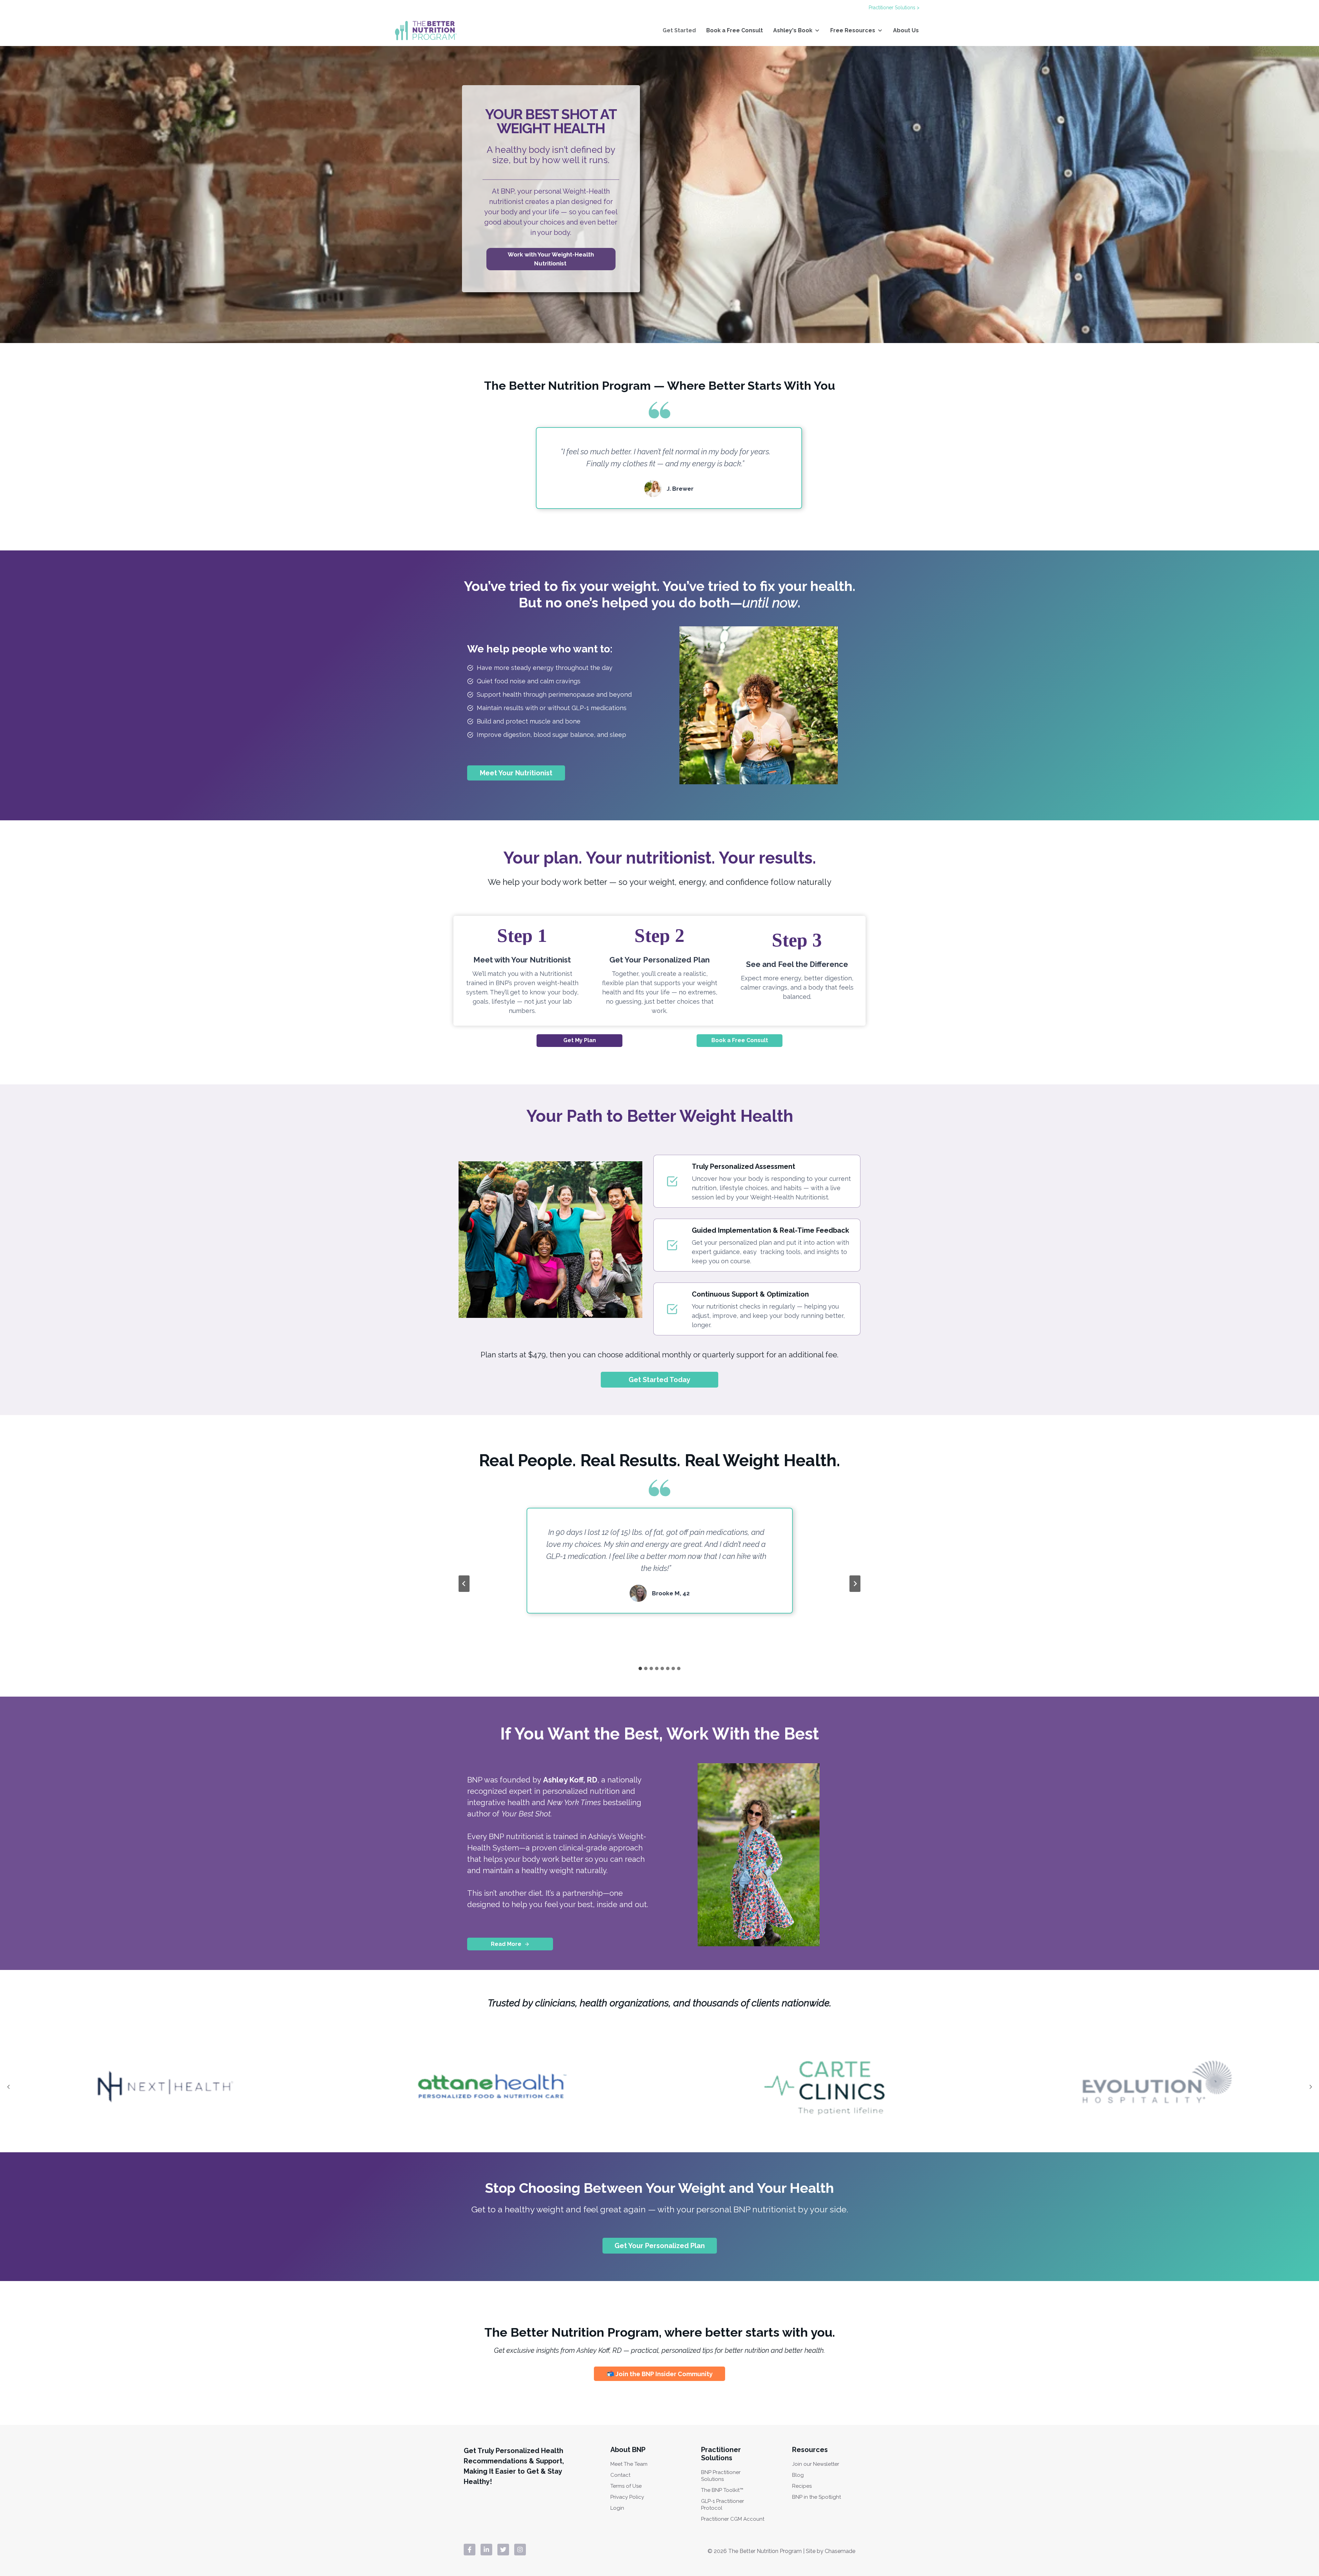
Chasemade (840, 2551)
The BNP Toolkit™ (722, 2490)
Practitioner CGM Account (733, 2519)
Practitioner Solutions (721, 2454)
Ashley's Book (793, 30)
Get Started (679, 30)
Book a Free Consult (735, 30)
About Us (906, 30)
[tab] (640, 1668)
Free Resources (853, 30)
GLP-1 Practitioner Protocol (723, 2505)
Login (617, 2508)
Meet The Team (629, 2464)
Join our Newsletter (816, 2464)
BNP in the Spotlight (816, 2497)
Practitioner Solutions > (894, 8)
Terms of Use (626, 2486)
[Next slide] (855, 1584)
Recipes (802, 2486)
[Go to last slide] (464, 1584)
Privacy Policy (627, 2497)
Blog (798, 2475)
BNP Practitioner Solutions (721, 2476)
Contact (620, 2475)
